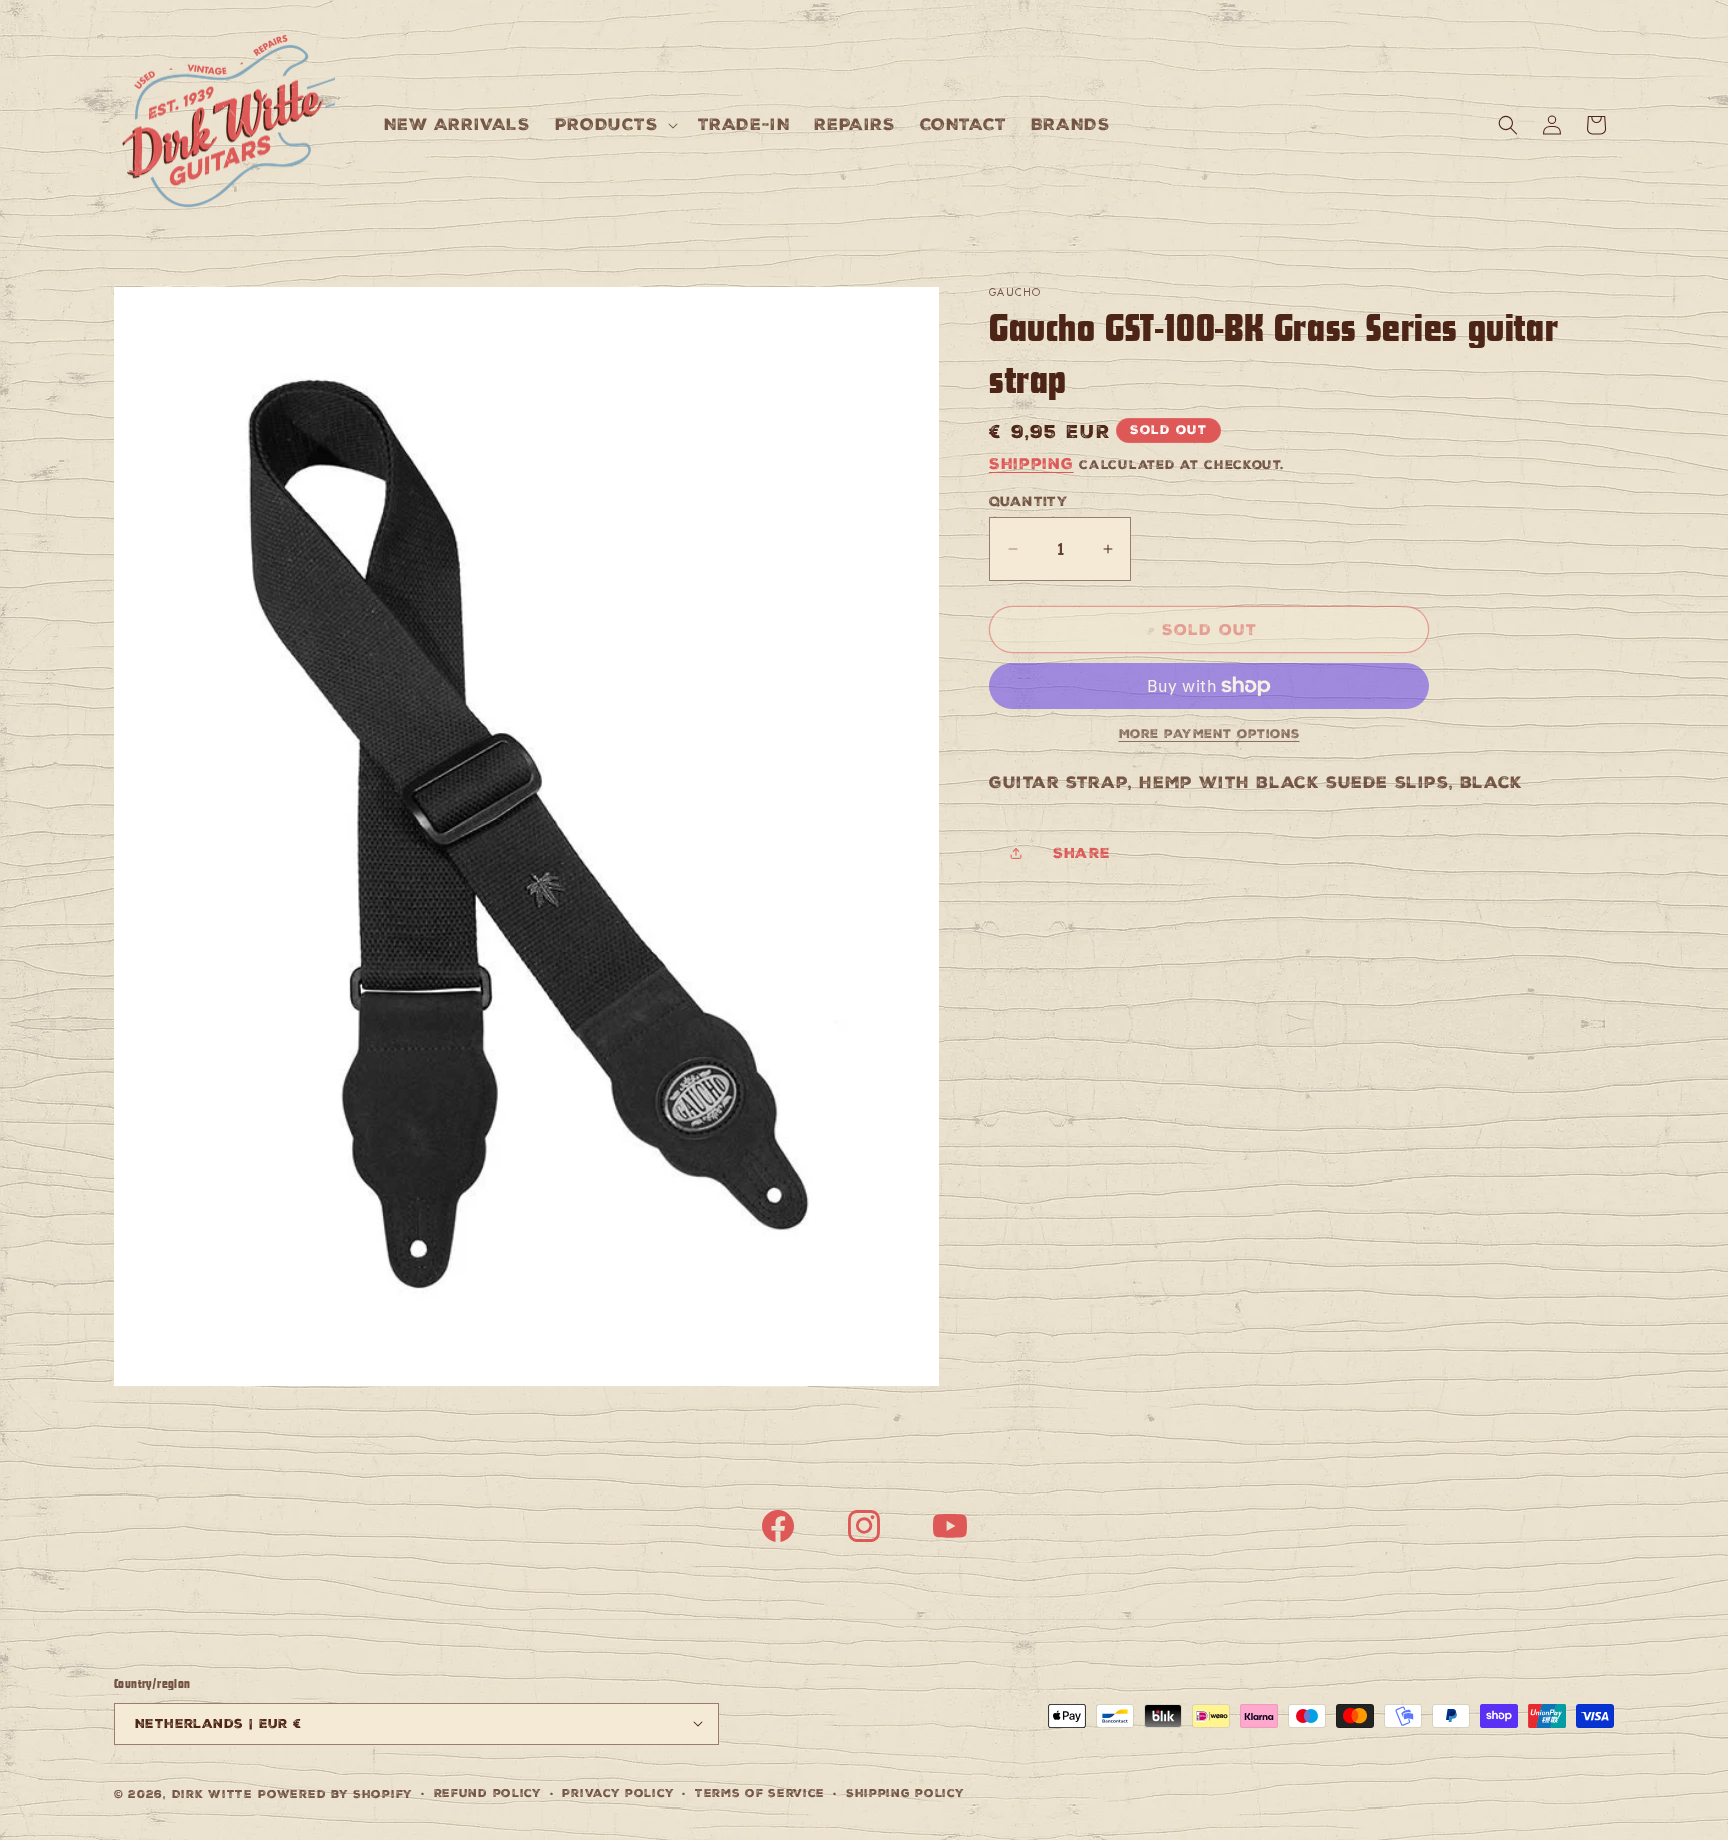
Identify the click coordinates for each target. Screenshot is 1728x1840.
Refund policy (488, 1792)
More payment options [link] (1209, 734)
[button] (614, 124)
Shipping (1031, 463)
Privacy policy (618, 1792)
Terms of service (760, 1792)
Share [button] (1082, 853)
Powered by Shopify (335, 1793)
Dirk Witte (212, 1793)
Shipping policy (905, 1792)
